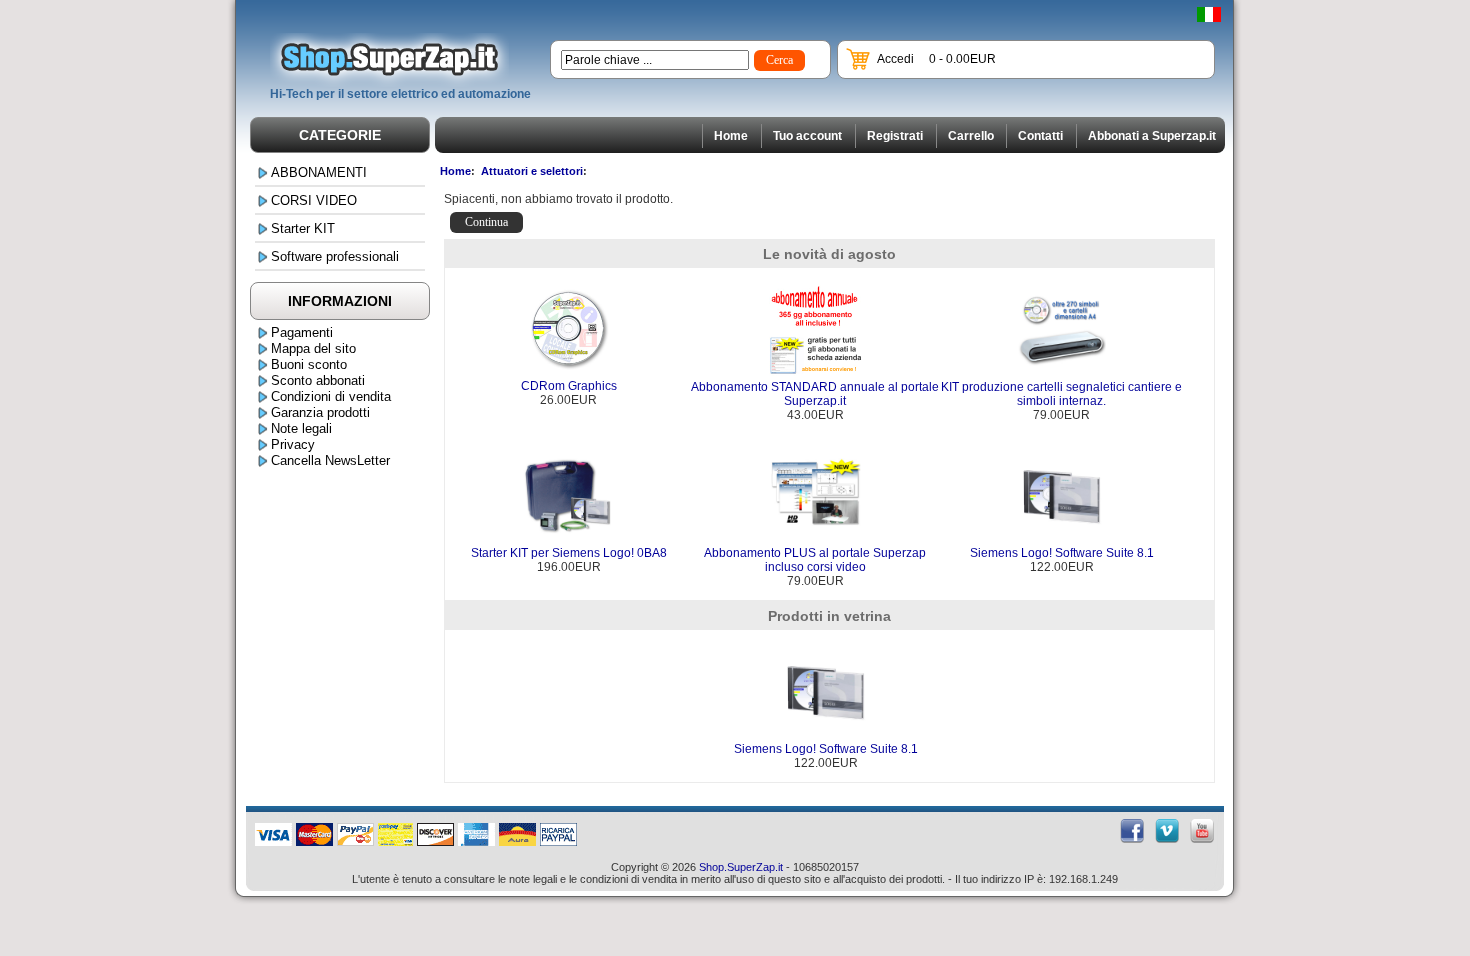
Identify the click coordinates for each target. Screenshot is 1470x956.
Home (731, 136)
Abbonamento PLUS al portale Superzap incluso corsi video (815, 560)
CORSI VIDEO (314, 200)
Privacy (293, 444)
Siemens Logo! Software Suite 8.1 (1062, 553)
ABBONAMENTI (319, 172)
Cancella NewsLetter (330, 460)
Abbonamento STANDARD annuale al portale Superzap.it (815, 394)
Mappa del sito (313, 348)
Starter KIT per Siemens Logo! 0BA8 (569, 553)
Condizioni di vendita (331, 396)
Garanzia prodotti (320, 412)
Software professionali (335, 256)
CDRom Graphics (569, 386)
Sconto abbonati (318, 380)
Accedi (895, 59)
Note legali (301, 428)
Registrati (895, 136)
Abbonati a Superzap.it (1152, 136)
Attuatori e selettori (532, 171)
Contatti (1040, 136)
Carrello (971, 136)
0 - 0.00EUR (962, 59)
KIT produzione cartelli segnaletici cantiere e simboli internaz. (1061, 394)
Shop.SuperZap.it (741, 867)
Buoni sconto (309, 364)
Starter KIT (303, 228)
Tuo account (807, 136)
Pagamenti (302, 332)
